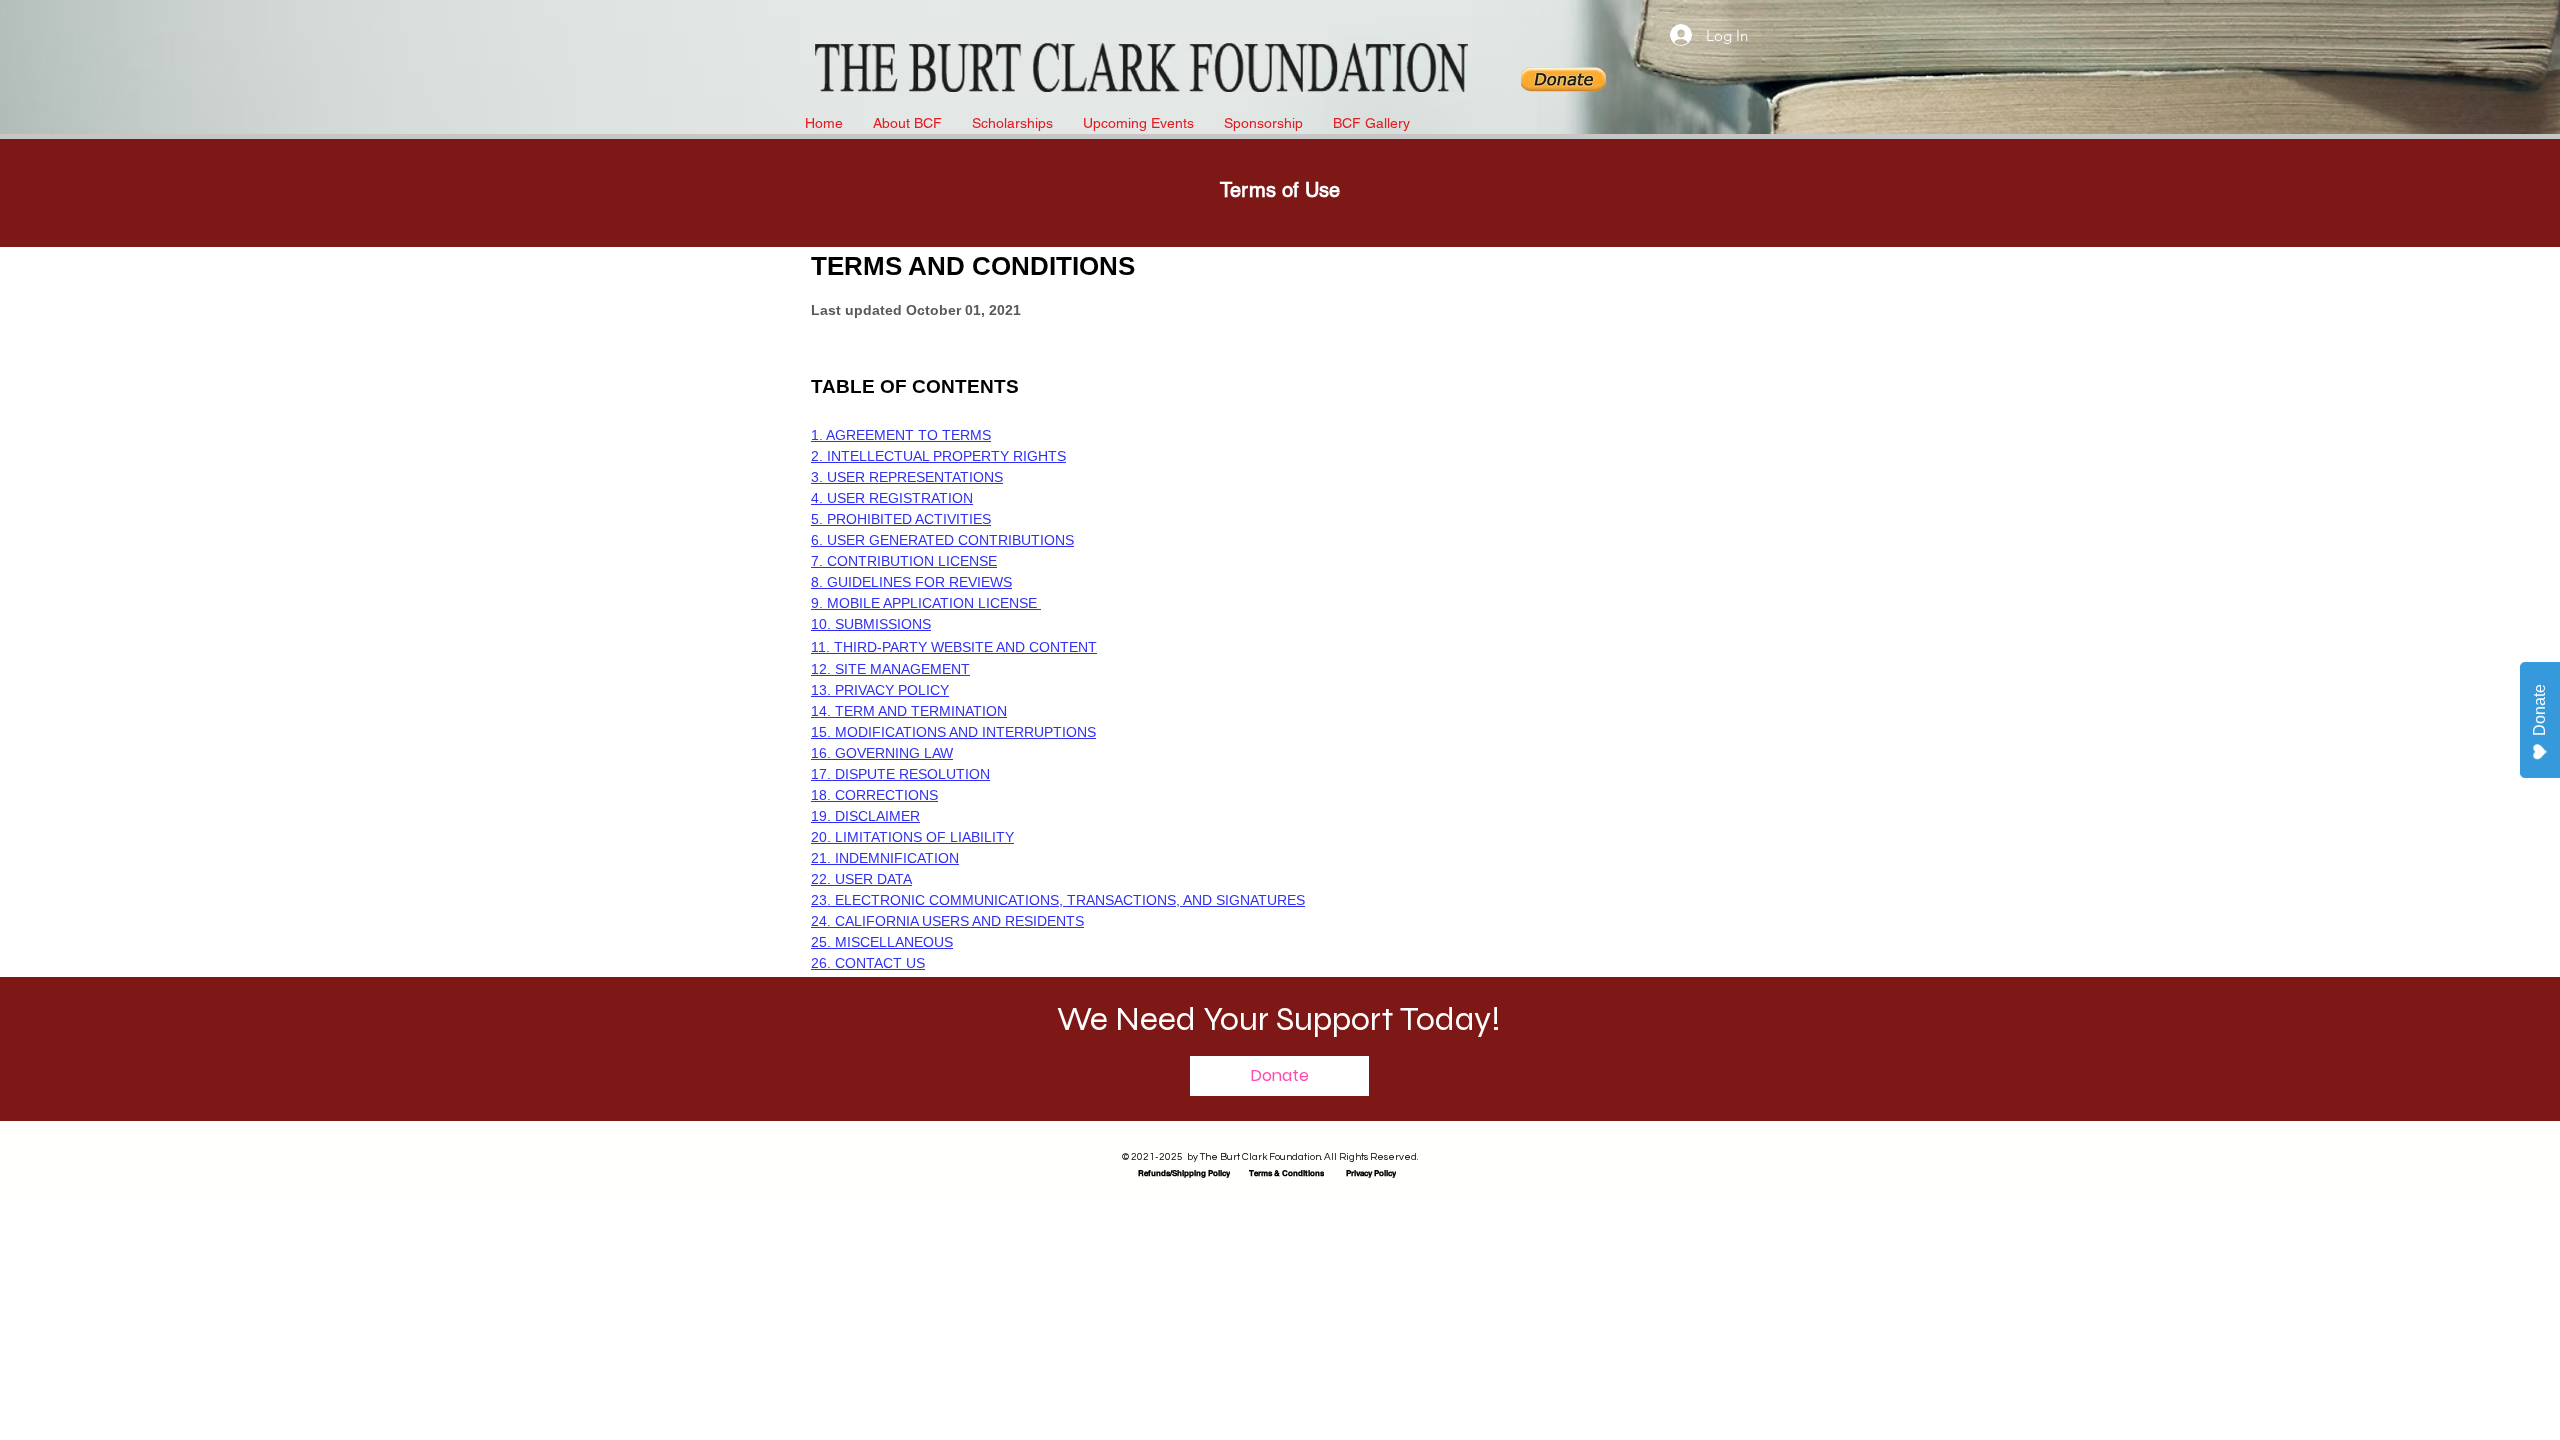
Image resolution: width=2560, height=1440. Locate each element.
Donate (2539, 710)
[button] (1279, 1076)
